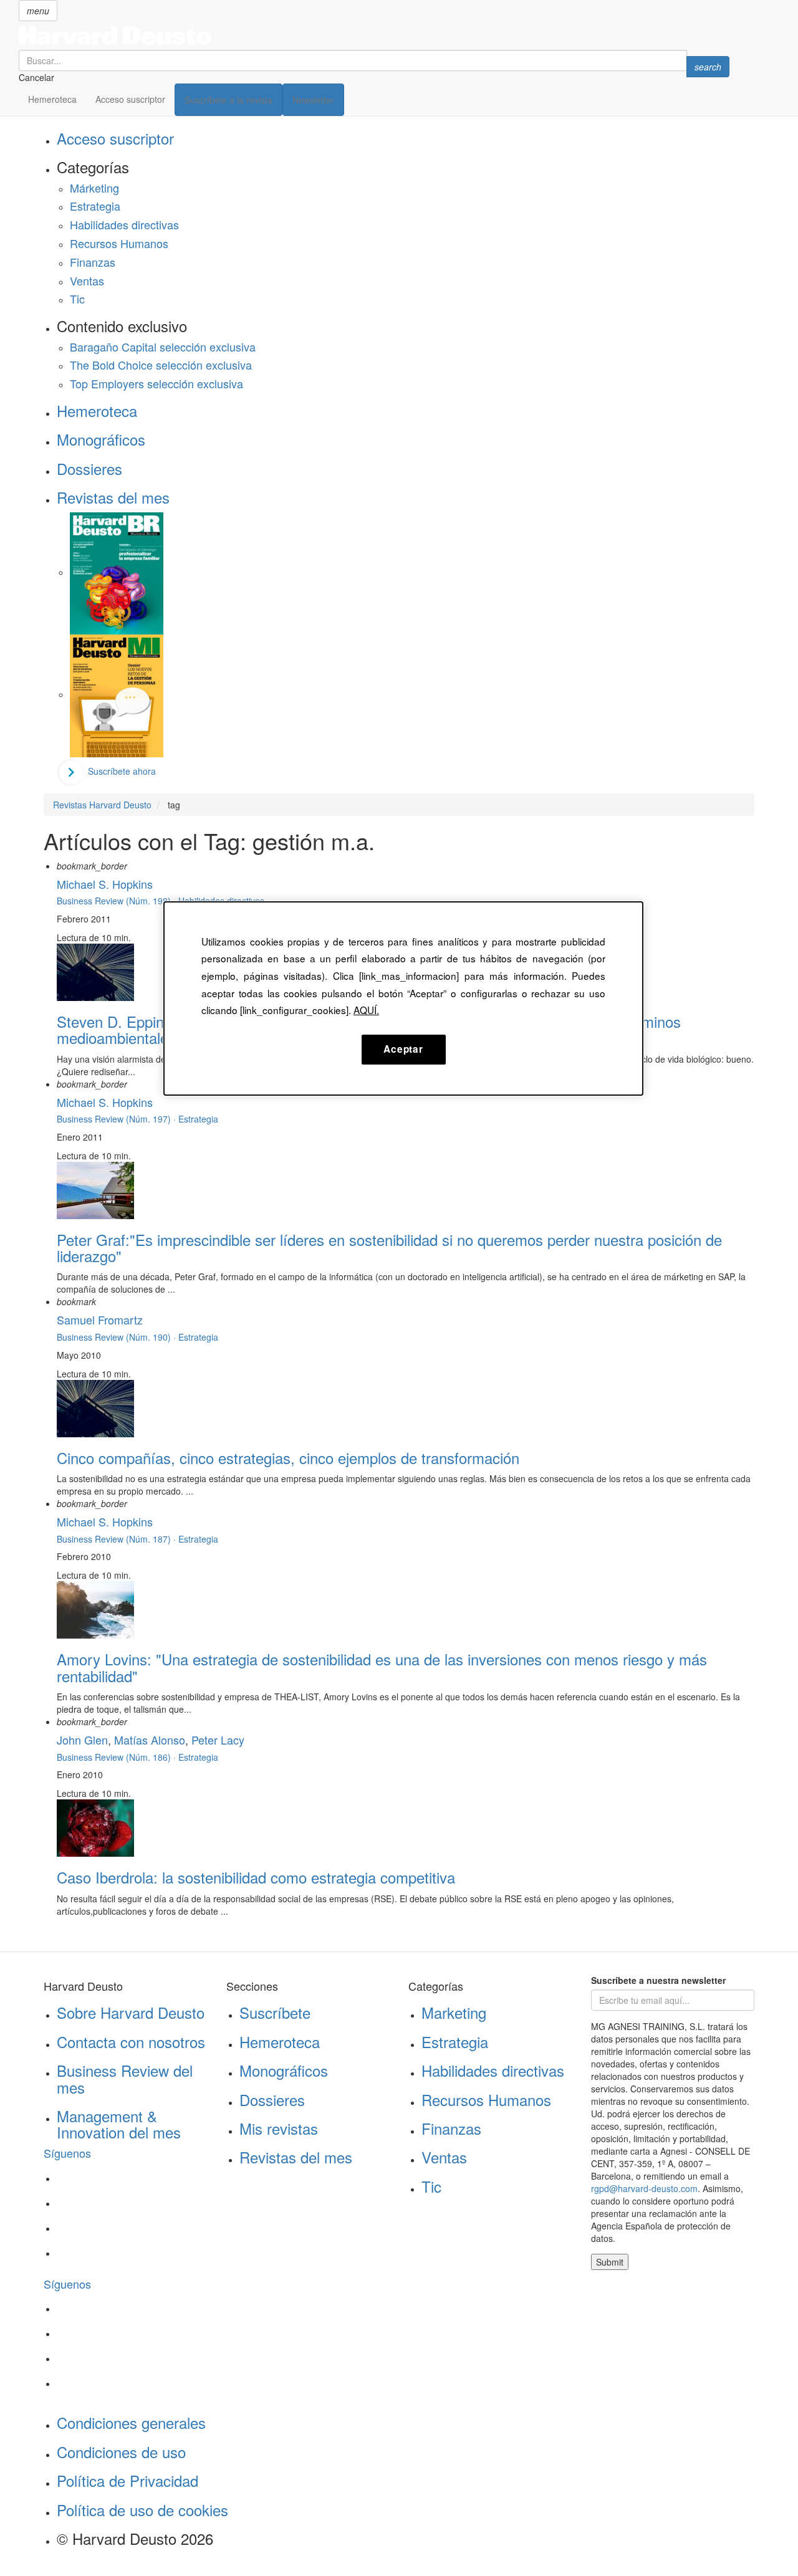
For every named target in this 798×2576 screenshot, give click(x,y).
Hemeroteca (52, 99)
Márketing (94, 188)
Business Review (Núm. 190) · (118, 1337)
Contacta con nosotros (131, 2042)
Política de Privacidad (127, 2480)
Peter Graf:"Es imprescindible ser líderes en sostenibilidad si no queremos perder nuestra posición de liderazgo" (389, 1247)
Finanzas (93, 262)
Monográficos (101, 439)
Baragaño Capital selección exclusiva (163, 347)
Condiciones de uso (121, 2452)
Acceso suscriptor (130, 99)
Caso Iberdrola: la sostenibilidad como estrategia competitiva (256, 1877)
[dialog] (403, 998)
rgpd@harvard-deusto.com (644, 2188)
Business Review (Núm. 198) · (118, 901)
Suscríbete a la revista (228, 100)
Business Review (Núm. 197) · (118, 1119)
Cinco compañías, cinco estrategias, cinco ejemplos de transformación (288, 1458)
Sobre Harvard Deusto (131, 2012)
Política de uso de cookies (142, 2510)
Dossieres (89, 468)
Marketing (454, 2012)
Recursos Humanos (119, 243)
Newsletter (313, 100)
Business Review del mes (125, 2078)
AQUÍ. (366, 1010)
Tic (77, 299)
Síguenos (67, 2153)
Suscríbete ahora (122, 771)
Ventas (87, 280)
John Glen (82, 1740)
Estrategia (95, 206)
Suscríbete (275, 2012)
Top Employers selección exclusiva (156, 383)
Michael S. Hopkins (105, 884)
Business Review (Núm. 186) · (118, 1757)
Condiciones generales (131, 2422)
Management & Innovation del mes (119, 2124)
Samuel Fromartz (100, 1319)
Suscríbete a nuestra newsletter (658, 1980)
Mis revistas (279, 2128)
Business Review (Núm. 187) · (118, 1539)
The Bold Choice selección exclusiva (161, 365)
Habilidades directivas (124, 224)
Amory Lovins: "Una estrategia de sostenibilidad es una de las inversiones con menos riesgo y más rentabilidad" (382, 1667)
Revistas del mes (113, 497)
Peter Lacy (218, 1740)
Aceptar (403, 1049)
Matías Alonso (150, 1740)
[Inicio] (374, 36)
